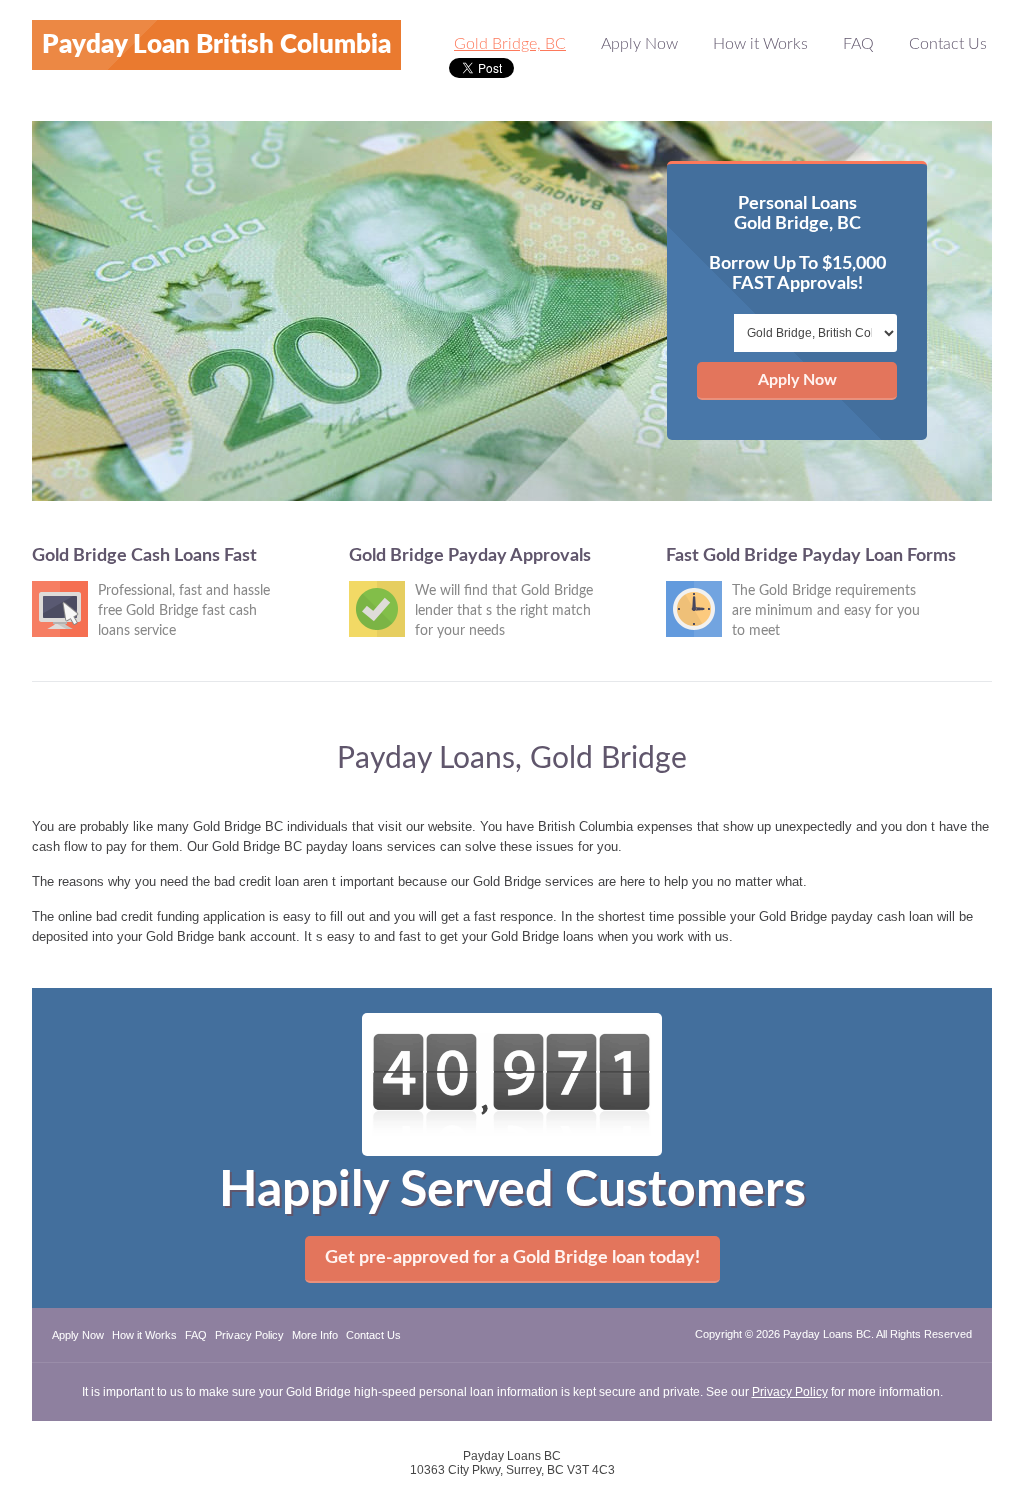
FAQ (858, 44)
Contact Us (948, 44)
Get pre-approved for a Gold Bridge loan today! (512, 1258)
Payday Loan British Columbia (216, 45)
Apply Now (639, 44)
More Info (315, 1335)
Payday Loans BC (827, 1334)
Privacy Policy (249, 1335)
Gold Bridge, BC (510, 44)
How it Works (760, 44)
